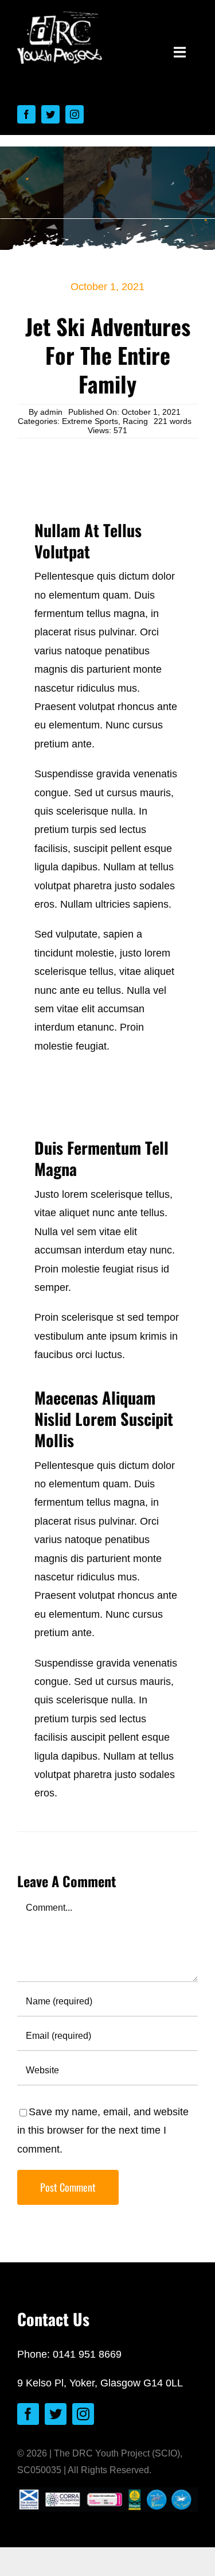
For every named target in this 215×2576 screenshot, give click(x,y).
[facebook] (26, 114)
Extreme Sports (90, 421)
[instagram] (75, 114)
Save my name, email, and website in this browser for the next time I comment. (103, 2130)
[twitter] (50, 114)
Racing (135, 421)
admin (51, 412)
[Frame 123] (60, 17)
